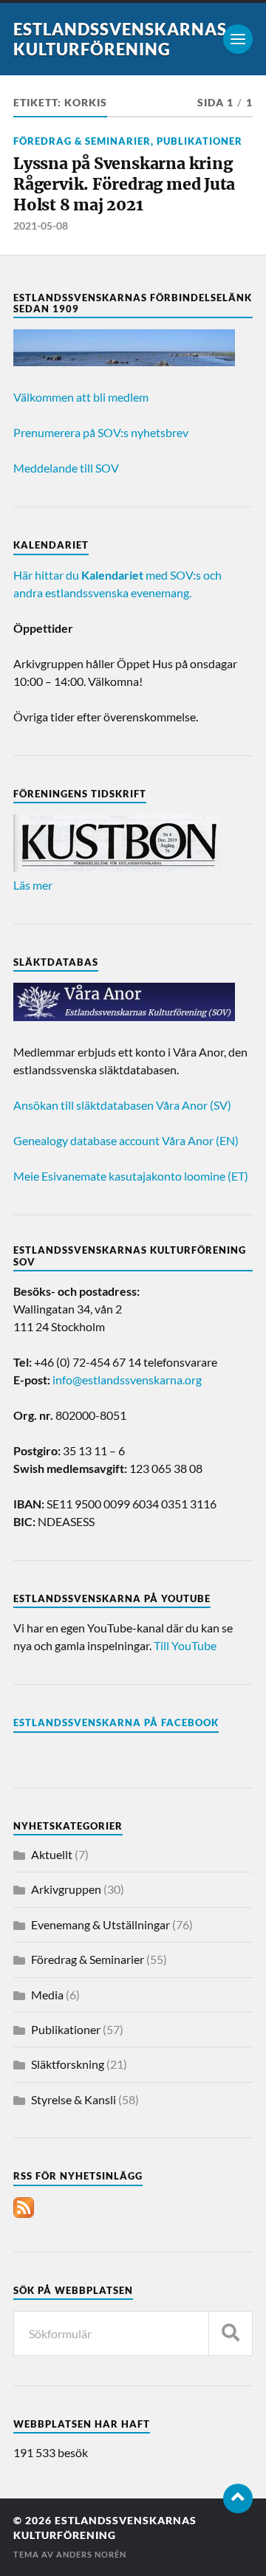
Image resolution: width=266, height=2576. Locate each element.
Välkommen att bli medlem (81, 397)
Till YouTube (185, 1645)
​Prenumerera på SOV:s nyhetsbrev (101, 432)
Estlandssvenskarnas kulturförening (120, 39)
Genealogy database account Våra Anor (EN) (126, 1140)
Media (47, 1995)
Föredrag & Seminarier (82, 141)
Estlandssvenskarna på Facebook (116, 1723)
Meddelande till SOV (66, 468)
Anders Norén (91, 2554)
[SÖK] (231, 2333)
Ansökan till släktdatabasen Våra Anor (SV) (122, 1105)
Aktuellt (52, 1854)
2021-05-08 (41, 226)
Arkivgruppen (66, 1889)
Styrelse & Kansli (74, 2099)
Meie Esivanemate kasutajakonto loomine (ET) (131, 1176)
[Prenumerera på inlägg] (24, 2213)
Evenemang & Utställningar (100, 1924)
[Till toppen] (238, 2498)
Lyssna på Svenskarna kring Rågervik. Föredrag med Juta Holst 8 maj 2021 (124, 184)
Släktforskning (68, 2064)
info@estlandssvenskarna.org (127, 1380)
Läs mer (33, 885)
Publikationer (199, 141)
